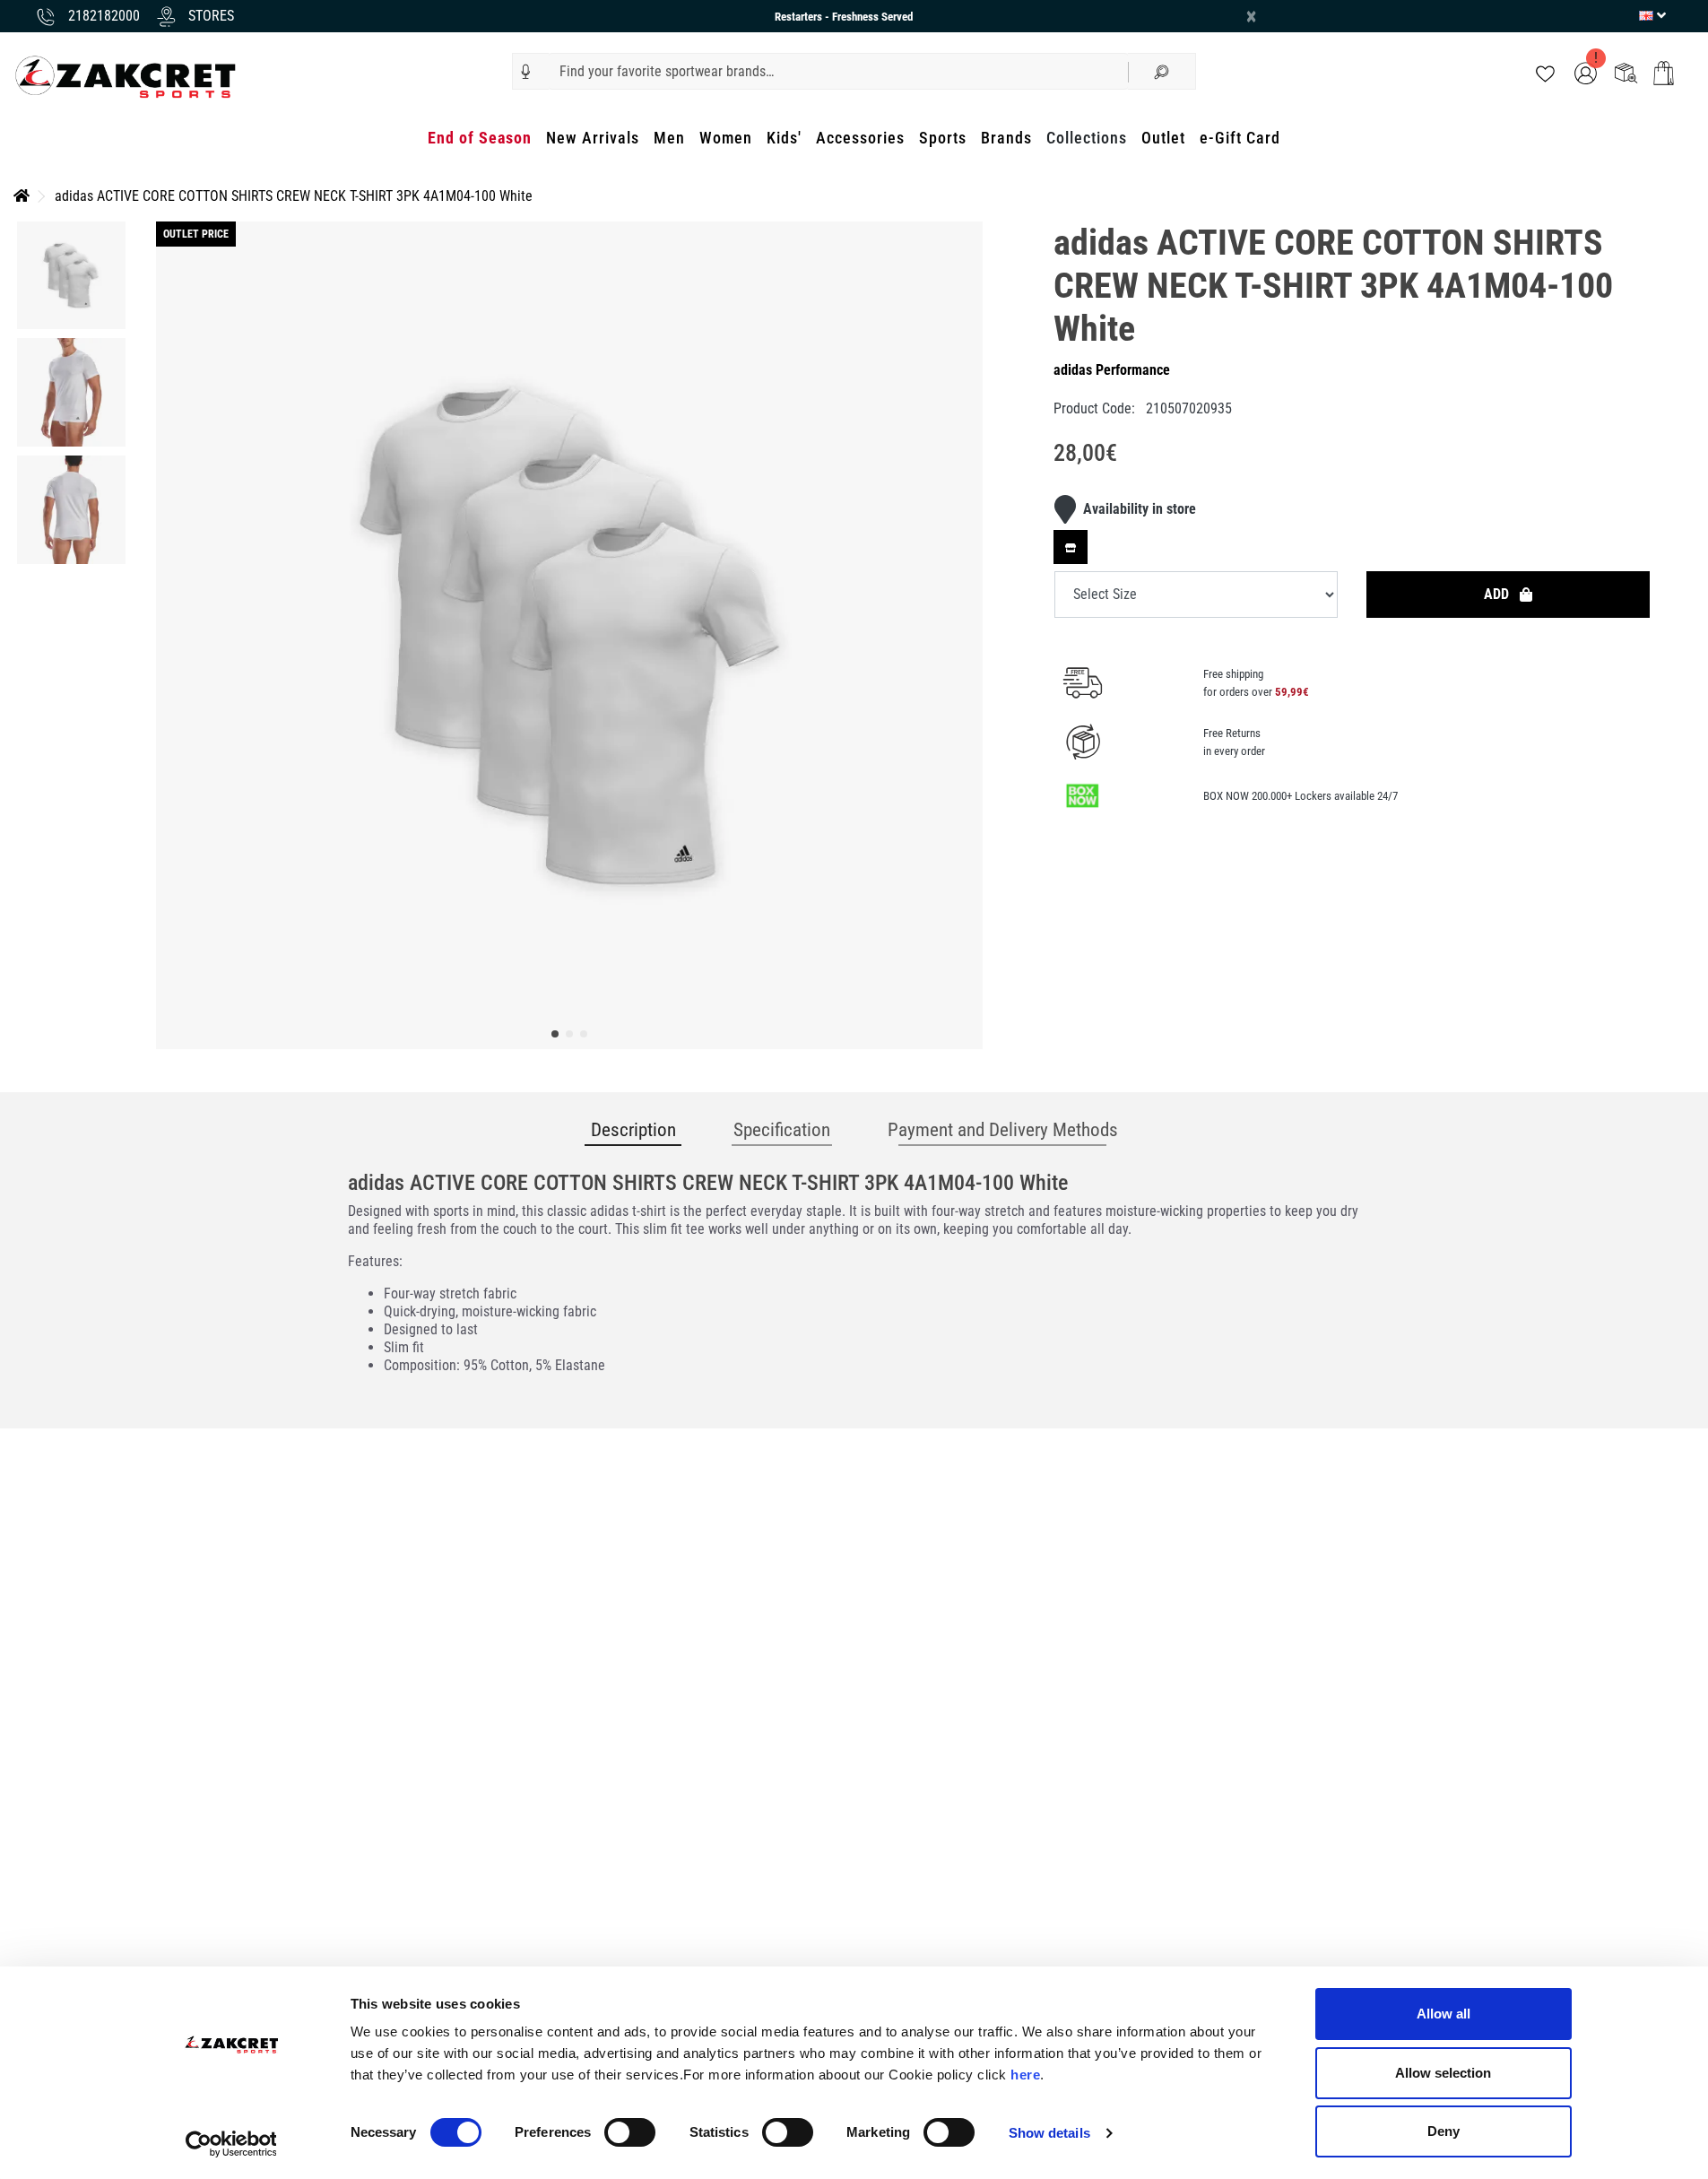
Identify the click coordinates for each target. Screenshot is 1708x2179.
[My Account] (1586, 72)
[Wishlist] (1545, 72)
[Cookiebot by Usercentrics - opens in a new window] (231, 2144)
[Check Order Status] (1626, 72)
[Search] (1162, 71)
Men (669, 138)
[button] (526, 72)
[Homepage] (22, 196)
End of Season (480, 138)
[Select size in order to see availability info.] (1071, 547)
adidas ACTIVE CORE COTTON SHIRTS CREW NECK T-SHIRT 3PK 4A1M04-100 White (294, 196)
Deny (1444, 2131)
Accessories (860, 138)
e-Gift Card (1240, 138)
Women (726, 138)
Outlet (1163, 138)
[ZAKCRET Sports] (126, 76)
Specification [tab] (782, 1130)
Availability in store (1140, 509)
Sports (943, 138)
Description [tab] (633, 1130)
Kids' (784, 138)
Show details (1049, 2133)
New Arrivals (593, 138)
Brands (1006, 138)
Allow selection (1443, 2073)
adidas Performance (1112, 370)
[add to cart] (1664, 73)
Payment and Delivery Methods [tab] (1003, 1130)
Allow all (1444, 2014)
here (1025, 2075)
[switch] (630, 2132)
